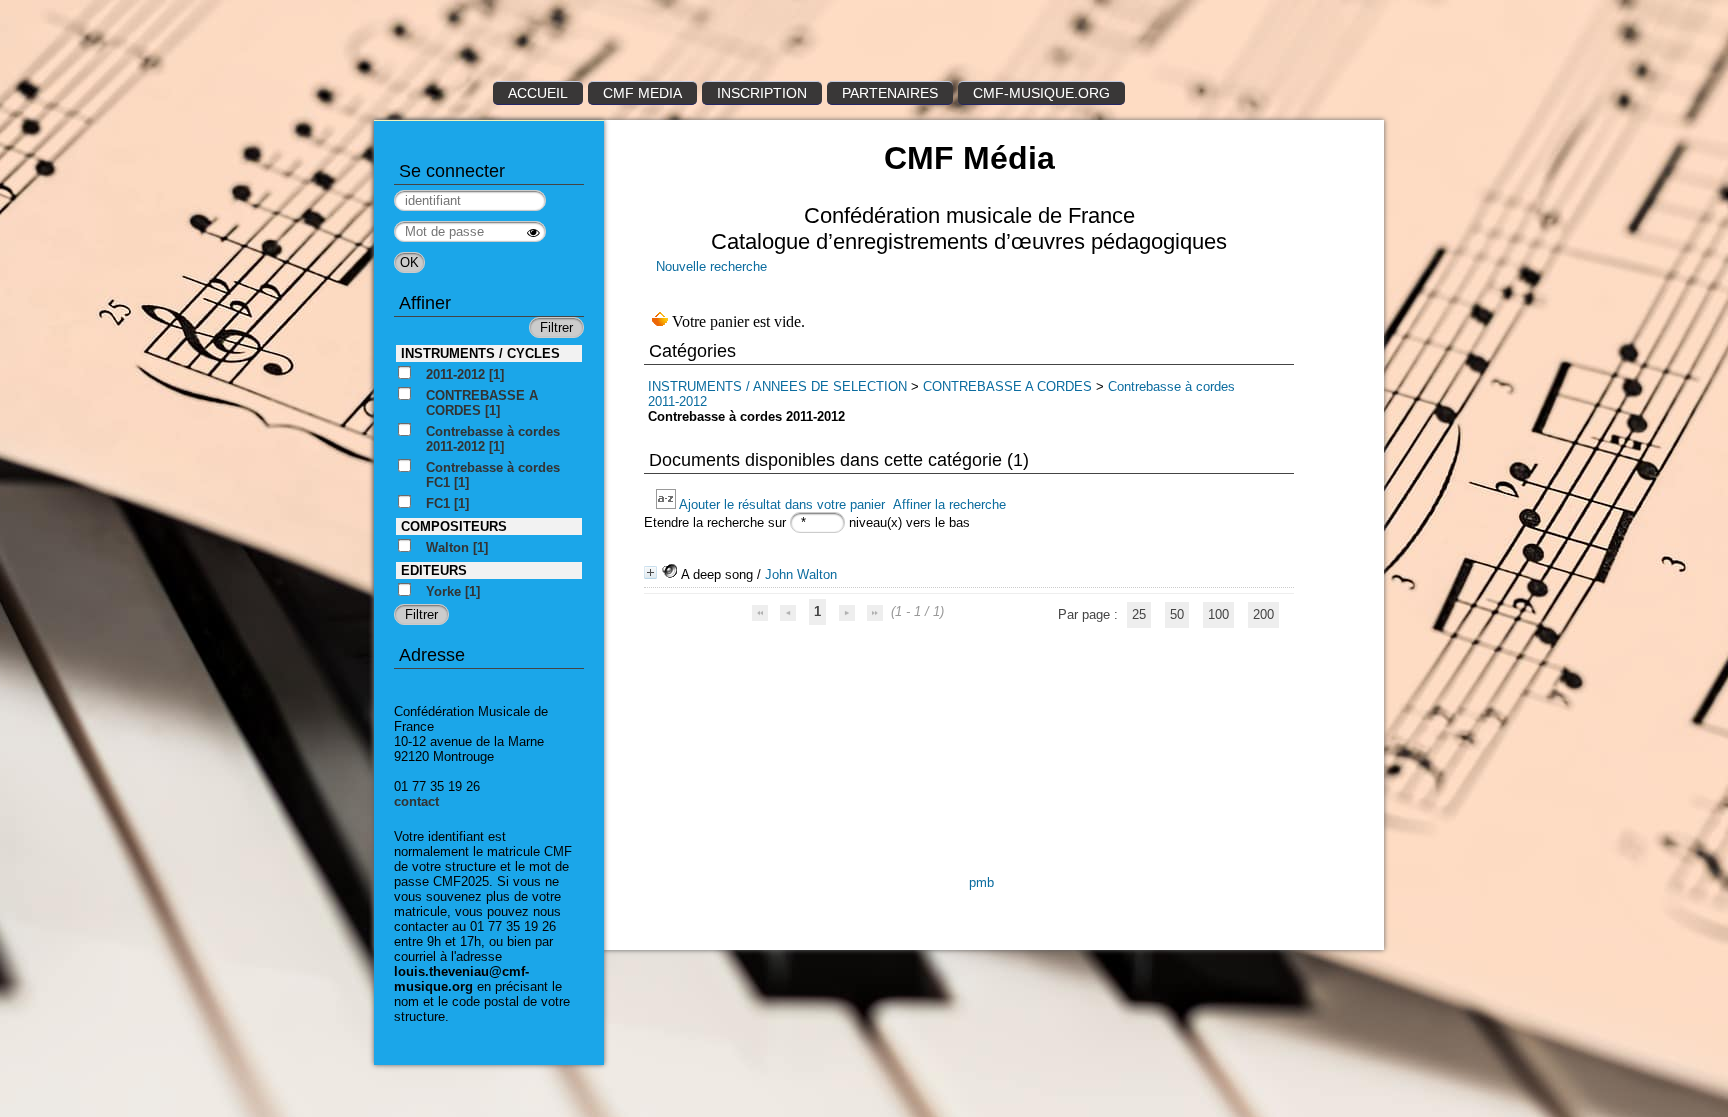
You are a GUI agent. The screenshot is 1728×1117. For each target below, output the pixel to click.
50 (1177, 614)
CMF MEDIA (642, 93)
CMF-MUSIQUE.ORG (1041, 93)
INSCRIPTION (762, 93)
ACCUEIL (538, 93)
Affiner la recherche (949, 504)
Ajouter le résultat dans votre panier (782, 504)
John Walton (801, 574)
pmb (981, 882)
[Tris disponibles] (667, 504)
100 (1218, 614)
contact (416, 801)
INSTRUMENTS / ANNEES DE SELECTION (777, 386)
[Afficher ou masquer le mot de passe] (533, 232)
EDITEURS (434, 570)
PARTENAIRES (890, 93)
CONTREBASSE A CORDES (1007, 386)
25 (1139, 614)
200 (1263, 614)
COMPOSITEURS (454, 526)
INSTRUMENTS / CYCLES (480, 353)
